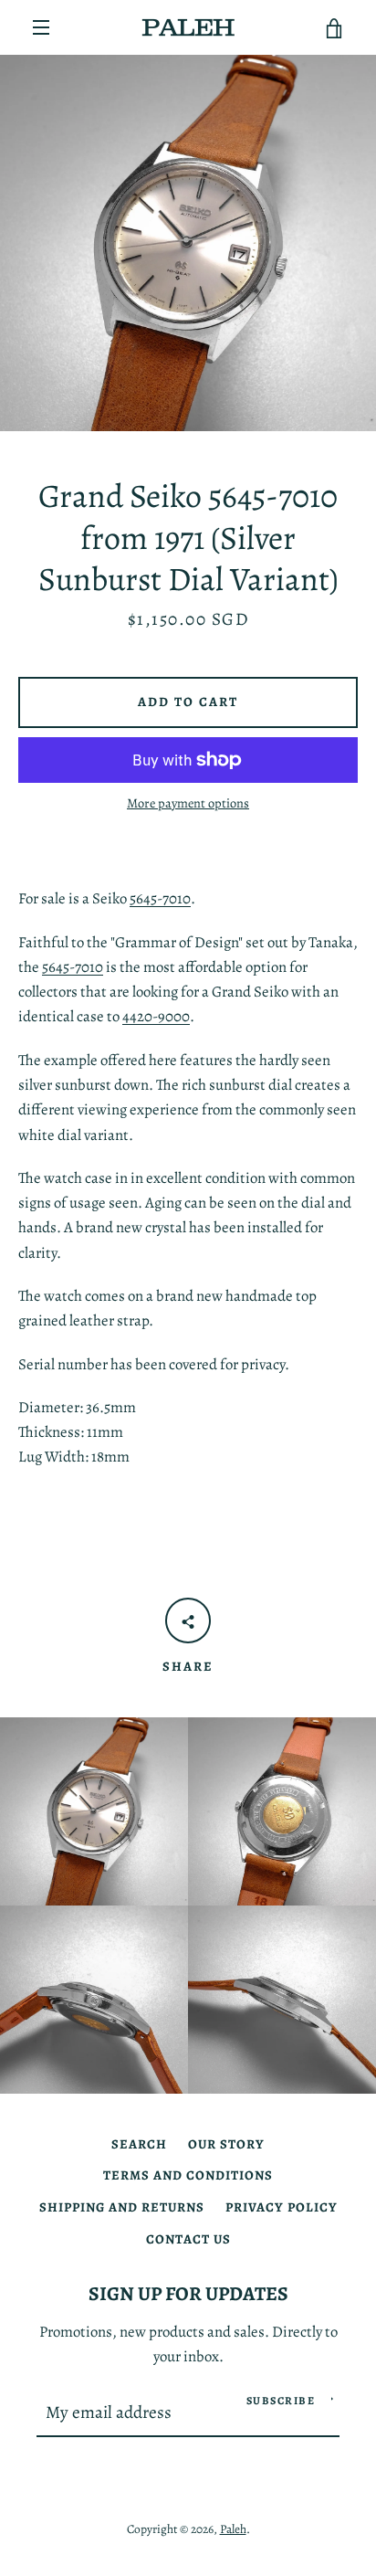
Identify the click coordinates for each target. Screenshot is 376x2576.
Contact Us (188, 2239)
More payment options (188, 803)
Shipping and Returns (122, 2207)
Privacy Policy (282, 2207)
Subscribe (281, 2401)
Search (139, 2144)
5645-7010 (160, 898)
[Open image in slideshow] (188, 243)
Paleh (233, 2529)
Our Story (226, 2144)
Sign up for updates (188, 2293)
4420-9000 (156, 1016)
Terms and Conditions (188, 2175)
